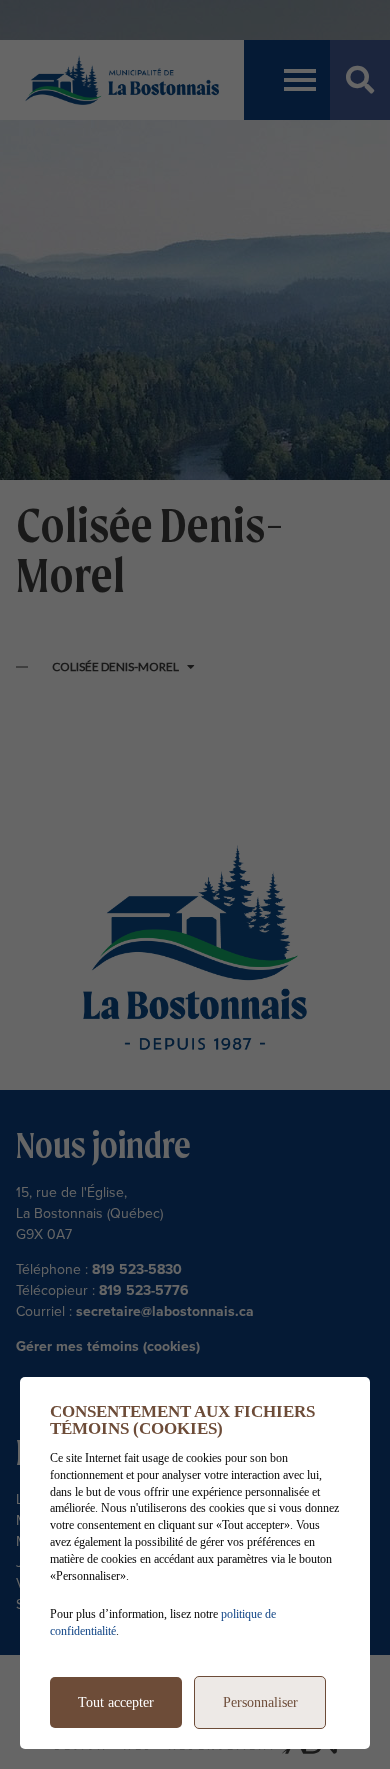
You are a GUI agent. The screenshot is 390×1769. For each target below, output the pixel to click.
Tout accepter (116, 1702)
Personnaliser (260, 1702)
